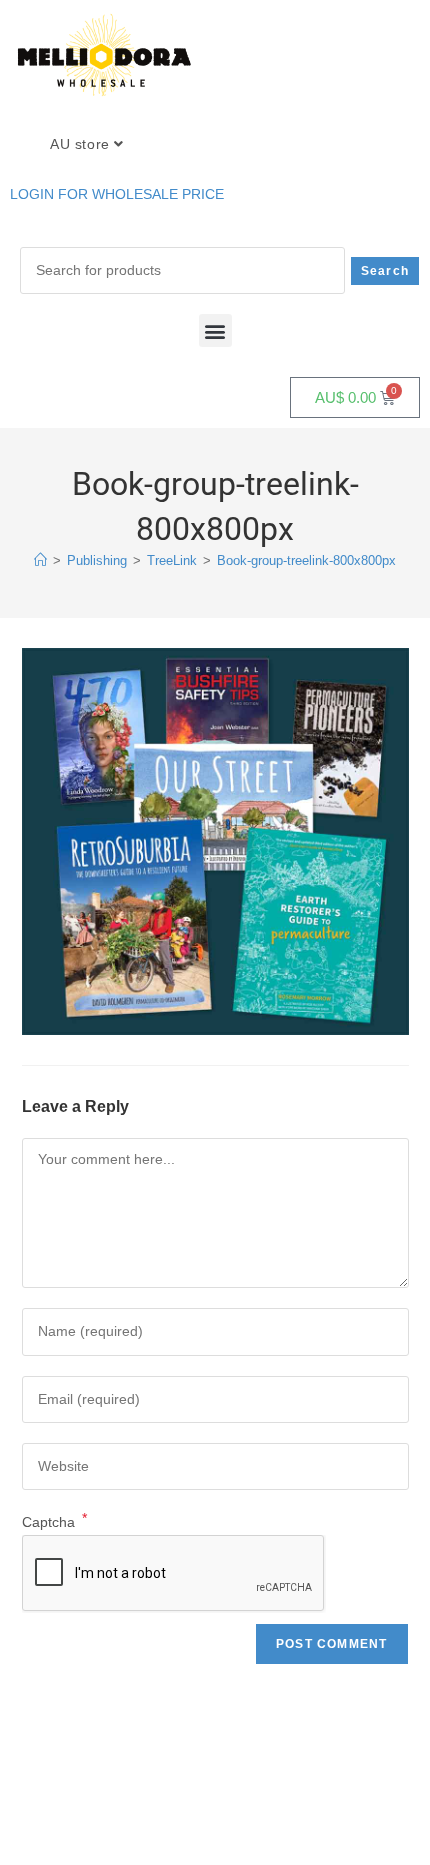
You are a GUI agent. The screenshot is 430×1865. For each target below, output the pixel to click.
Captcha (54, 1522)
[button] (215, 330)
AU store (82, 144)
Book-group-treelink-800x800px (306, 560)
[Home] (40, 560)
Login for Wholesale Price (117, 194)
